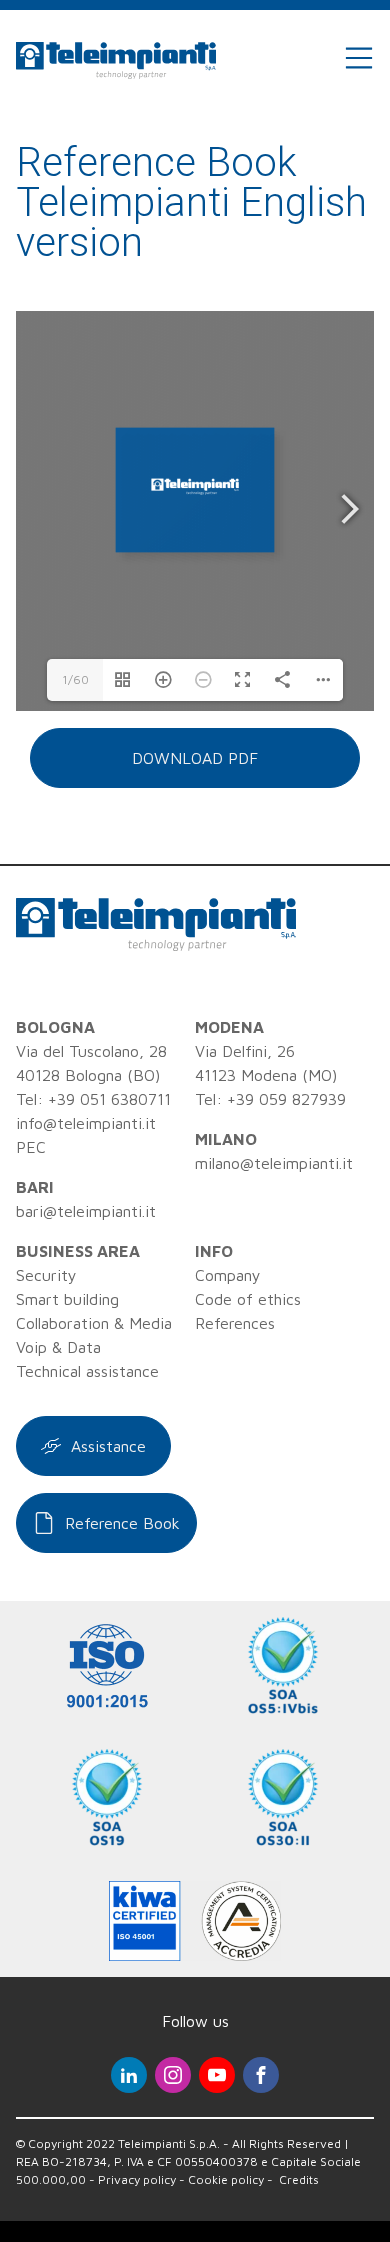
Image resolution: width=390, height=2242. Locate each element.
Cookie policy (226, 2179)
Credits (299, 2179)
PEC (31, 1147)
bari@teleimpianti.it (86, 1211)
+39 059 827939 (286, 1099)
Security (46, 1275)
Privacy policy (137, 2179)
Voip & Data (58, 1347)
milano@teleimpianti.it (274, 1163)
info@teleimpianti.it (86, 1123)
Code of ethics (248, 1299)
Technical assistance (87, 1371)
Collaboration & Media (94, 1323)
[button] (195, 758)
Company (228, 1275)
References (235, 1323)
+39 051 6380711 (109, 1099)
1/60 (75, 679)
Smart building (67, 1299)
